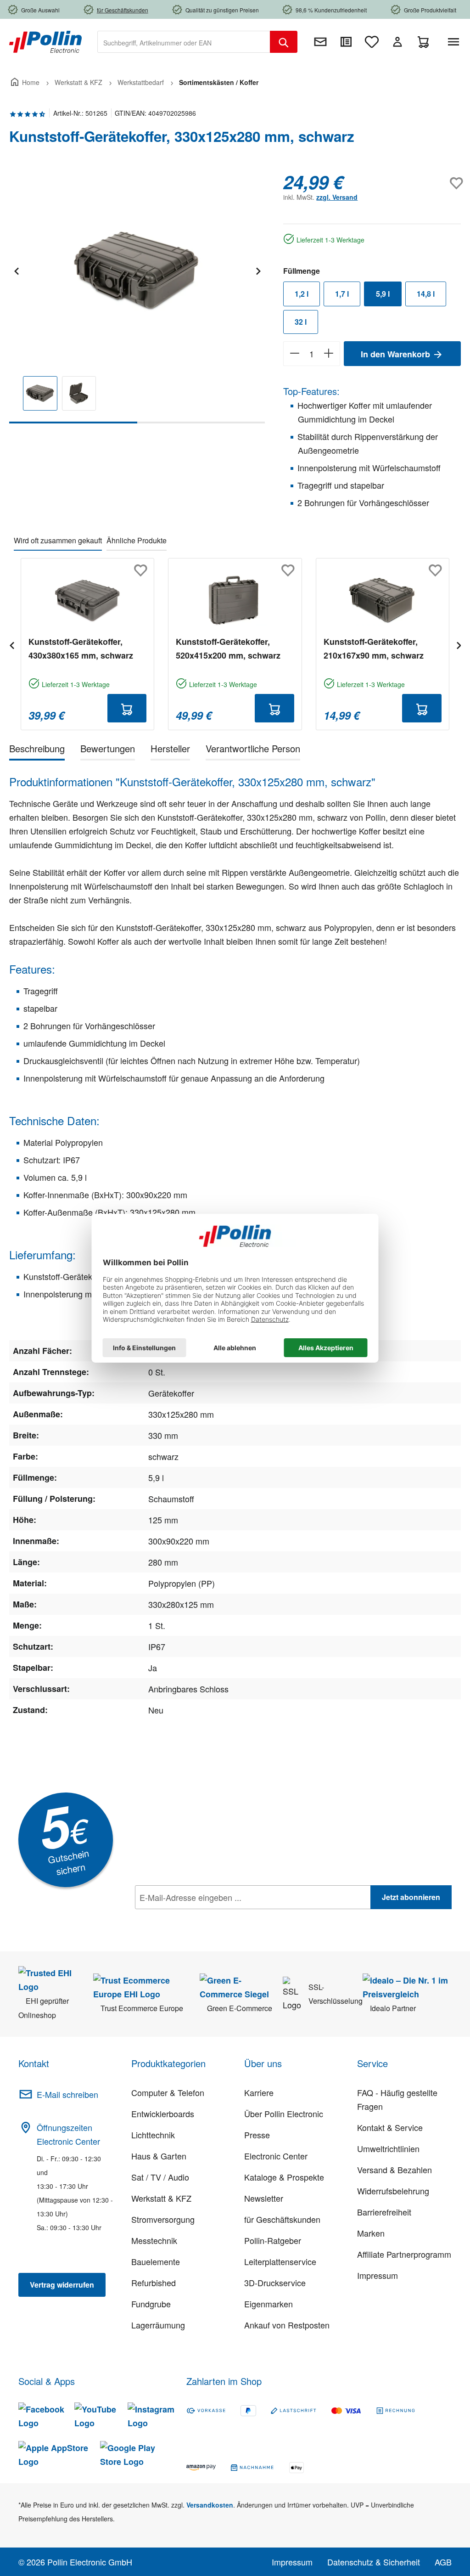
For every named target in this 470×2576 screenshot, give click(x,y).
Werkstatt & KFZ (161, 2198)
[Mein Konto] (397, 42)
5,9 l (383, 294)
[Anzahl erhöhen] (329, 354)
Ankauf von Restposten (287, 2325)
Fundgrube (151, 2304)
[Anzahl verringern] (294, 354)
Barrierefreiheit (384, 2212)
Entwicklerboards (163, 2114)
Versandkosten (210, 2505)
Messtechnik (154, 2240)
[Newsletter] (320, 42)
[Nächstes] (258, 270)
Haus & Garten (159, 2156)
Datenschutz (194, 1917)
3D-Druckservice (275, 2283)
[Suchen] (284, 42)
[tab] (37, 750)
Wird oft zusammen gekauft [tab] (58, 540)
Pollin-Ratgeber (273, 2240)
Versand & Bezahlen (394, 2170)
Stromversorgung (163, 2219)
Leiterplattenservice (280, 2261)
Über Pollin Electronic (284, 2114)
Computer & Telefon (168, 2092)
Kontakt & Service (390, 2127)
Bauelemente (156, 2261)
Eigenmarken (269, 2304)
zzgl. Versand (337, 197)
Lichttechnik (153, 2135)
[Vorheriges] (16, 270)
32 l (301, 322)
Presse (257, 2135)
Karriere (259, 2092)
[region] (137, 297)
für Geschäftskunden (282, 2219)
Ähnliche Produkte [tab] (137, 540)
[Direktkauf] (346, 42)
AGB (443, 2562)
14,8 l (426, 294)
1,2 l (302, 294)
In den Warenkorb (397, 354)
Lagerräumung (158, 2325)
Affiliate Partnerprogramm (404, 2254)
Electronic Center (276, 2156)
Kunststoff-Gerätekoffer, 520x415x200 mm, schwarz (228, 648)
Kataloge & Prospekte (284, 2177)
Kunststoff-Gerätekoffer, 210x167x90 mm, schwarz (374, 648)
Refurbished (154, 2283)
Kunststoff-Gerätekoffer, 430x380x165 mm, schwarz (81, 648)
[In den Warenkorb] (127, 708)
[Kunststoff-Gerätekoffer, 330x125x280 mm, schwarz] (137, 270)
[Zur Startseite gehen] (45, 41)
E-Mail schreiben (67, 2094)
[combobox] (184, 42)
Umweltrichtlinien (388, 2148)
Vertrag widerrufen (62, 2285)
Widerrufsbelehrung (393, 2191)
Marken (371, 2233)
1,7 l (342, 294)
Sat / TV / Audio (160, 2177)
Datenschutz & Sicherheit (374, 2562)
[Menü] (455, 42)
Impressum (378, 2275)
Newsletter (264, 2198)
